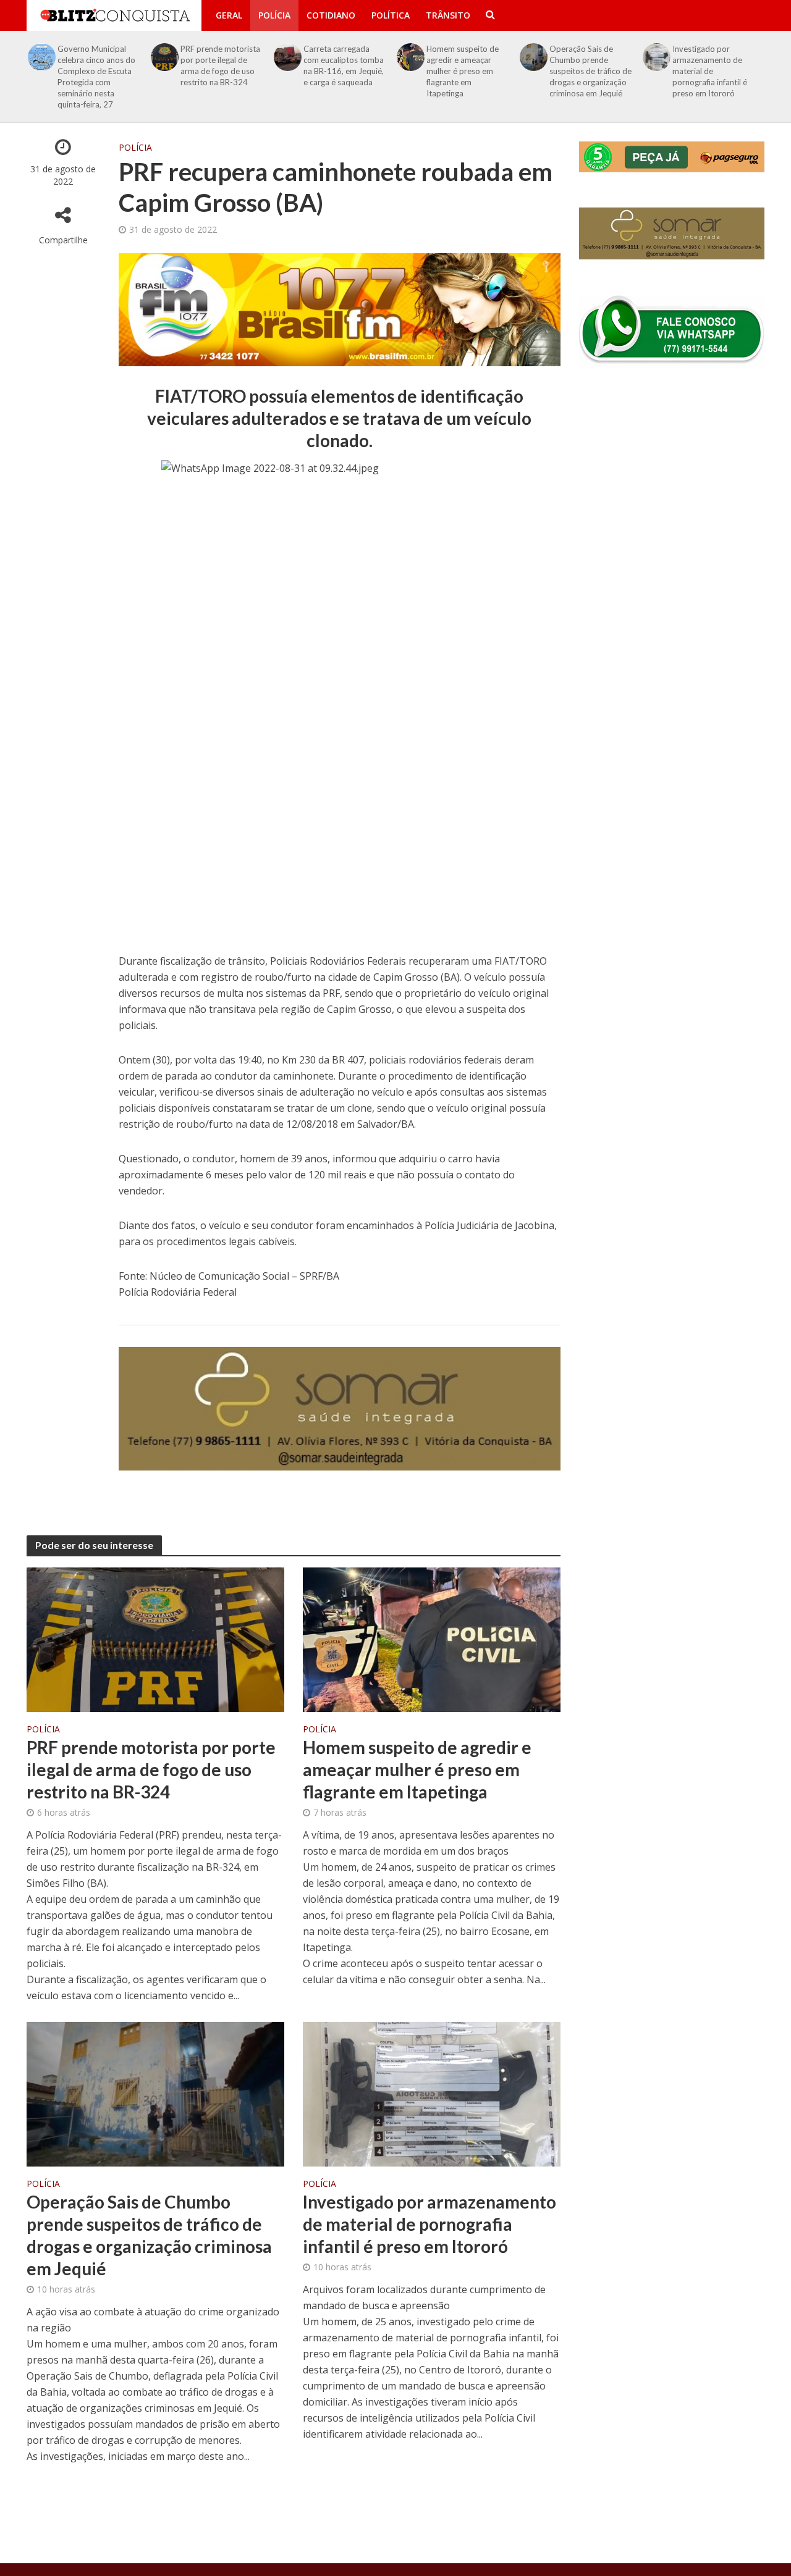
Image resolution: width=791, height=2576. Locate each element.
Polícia (274, 15)
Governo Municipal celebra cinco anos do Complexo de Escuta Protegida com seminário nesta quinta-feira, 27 (96, 77)
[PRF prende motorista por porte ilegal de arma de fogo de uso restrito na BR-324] (165, 57)
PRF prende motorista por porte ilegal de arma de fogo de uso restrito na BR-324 (220, 65)
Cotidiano (331, 15)
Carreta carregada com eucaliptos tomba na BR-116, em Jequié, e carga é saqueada (344, 65)
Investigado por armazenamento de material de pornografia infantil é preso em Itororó (710, 71)
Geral (229, 15)
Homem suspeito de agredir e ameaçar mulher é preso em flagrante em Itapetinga (463, 71)
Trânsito (448, 15)
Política (391, 15)
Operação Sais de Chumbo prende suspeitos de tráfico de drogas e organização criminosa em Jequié (590, 71)
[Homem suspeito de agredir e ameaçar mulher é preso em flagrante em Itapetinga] (411, 57)
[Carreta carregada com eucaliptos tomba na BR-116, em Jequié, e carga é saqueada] (288, 57)
